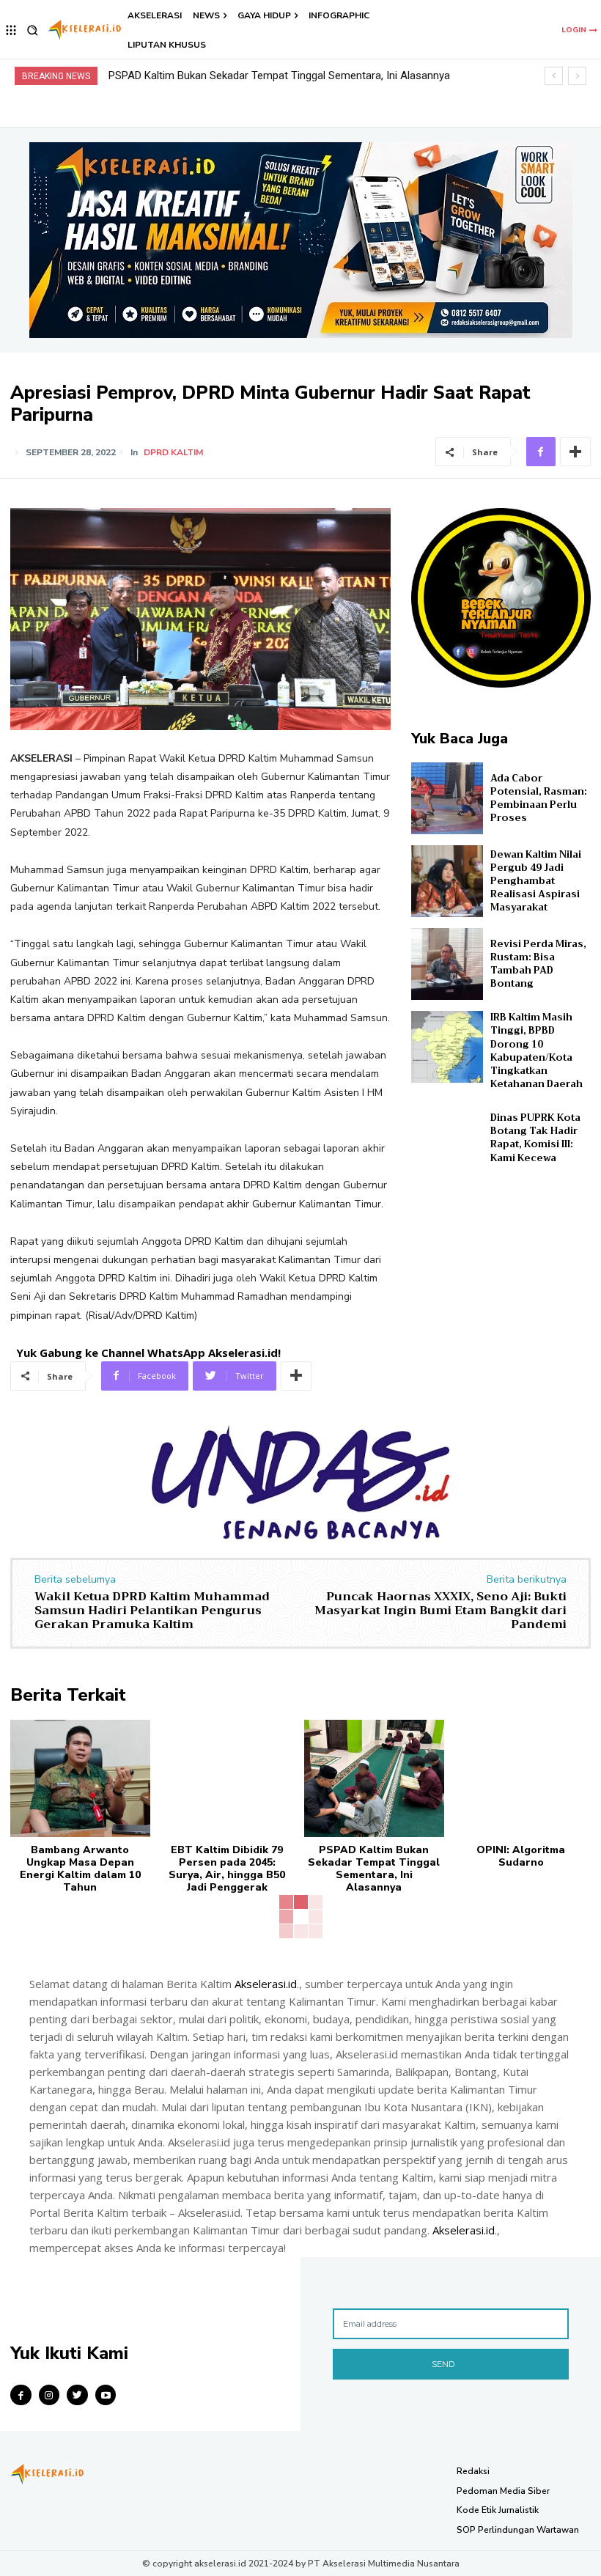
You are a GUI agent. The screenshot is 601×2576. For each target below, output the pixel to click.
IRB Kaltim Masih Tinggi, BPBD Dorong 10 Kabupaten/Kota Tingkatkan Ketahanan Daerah (537, 1050)
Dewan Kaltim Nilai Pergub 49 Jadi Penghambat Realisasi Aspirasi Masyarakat (536, 881)
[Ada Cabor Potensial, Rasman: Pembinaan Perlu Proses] (447, 798)
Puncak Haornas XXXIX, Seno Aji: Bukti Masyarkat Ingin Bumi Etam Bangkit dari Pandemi (440, 1611)
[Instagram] (49, 2395)
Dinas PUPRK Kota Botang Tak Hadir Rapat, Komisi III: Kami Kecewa (535, 1138)
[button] (33, 30)
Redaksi (473, 2471)
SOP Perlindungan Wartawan (518, 2530)
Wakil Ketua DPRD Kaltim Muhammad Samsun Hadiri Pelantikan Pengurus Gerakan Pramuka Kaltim (152, 1611)
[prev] (554, 76)
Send (443, 2364)
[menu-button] (11, 30)
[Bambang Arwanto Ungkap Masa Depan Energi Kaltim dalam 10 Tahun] (80, 1778)
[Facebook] (541, 452)
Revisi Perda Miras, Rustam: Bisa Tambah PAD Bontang (538, 964)
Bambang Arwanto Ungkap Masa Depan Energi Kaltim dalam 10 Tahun (80, 1868)
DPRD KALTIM (173, 452)
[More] (575, 452)
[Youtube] (106, 2395)
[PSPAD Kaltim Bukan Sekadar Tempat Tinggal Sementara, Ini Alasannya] (374, 1778)
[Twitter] (77, 2395)
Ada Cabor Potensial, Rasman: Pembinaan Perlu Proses (539, 798)
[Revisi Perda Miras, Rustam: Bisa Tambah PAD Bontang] (447, 964)
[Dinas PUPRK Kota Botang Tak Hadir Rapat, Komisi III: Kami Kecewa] (447, 1138)
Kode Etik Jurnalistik (498, 2510)
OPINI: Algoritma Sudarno (170, 76)
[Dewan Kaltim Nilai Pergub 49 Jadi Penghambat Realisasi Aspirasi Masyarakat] (447, 881)
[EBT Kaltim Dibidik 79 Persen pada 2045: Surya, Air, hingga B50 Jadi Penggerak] (228, 1778)
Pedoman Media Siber (503, 2491)
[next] (577, 76)
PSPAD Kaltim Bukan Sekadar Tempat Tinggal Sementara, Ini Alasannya (374, 1868)
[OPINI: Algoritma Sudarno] (521, 1778)
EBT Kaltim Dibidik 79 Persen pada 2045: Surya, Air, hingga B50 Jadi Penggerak (227, 1868)
